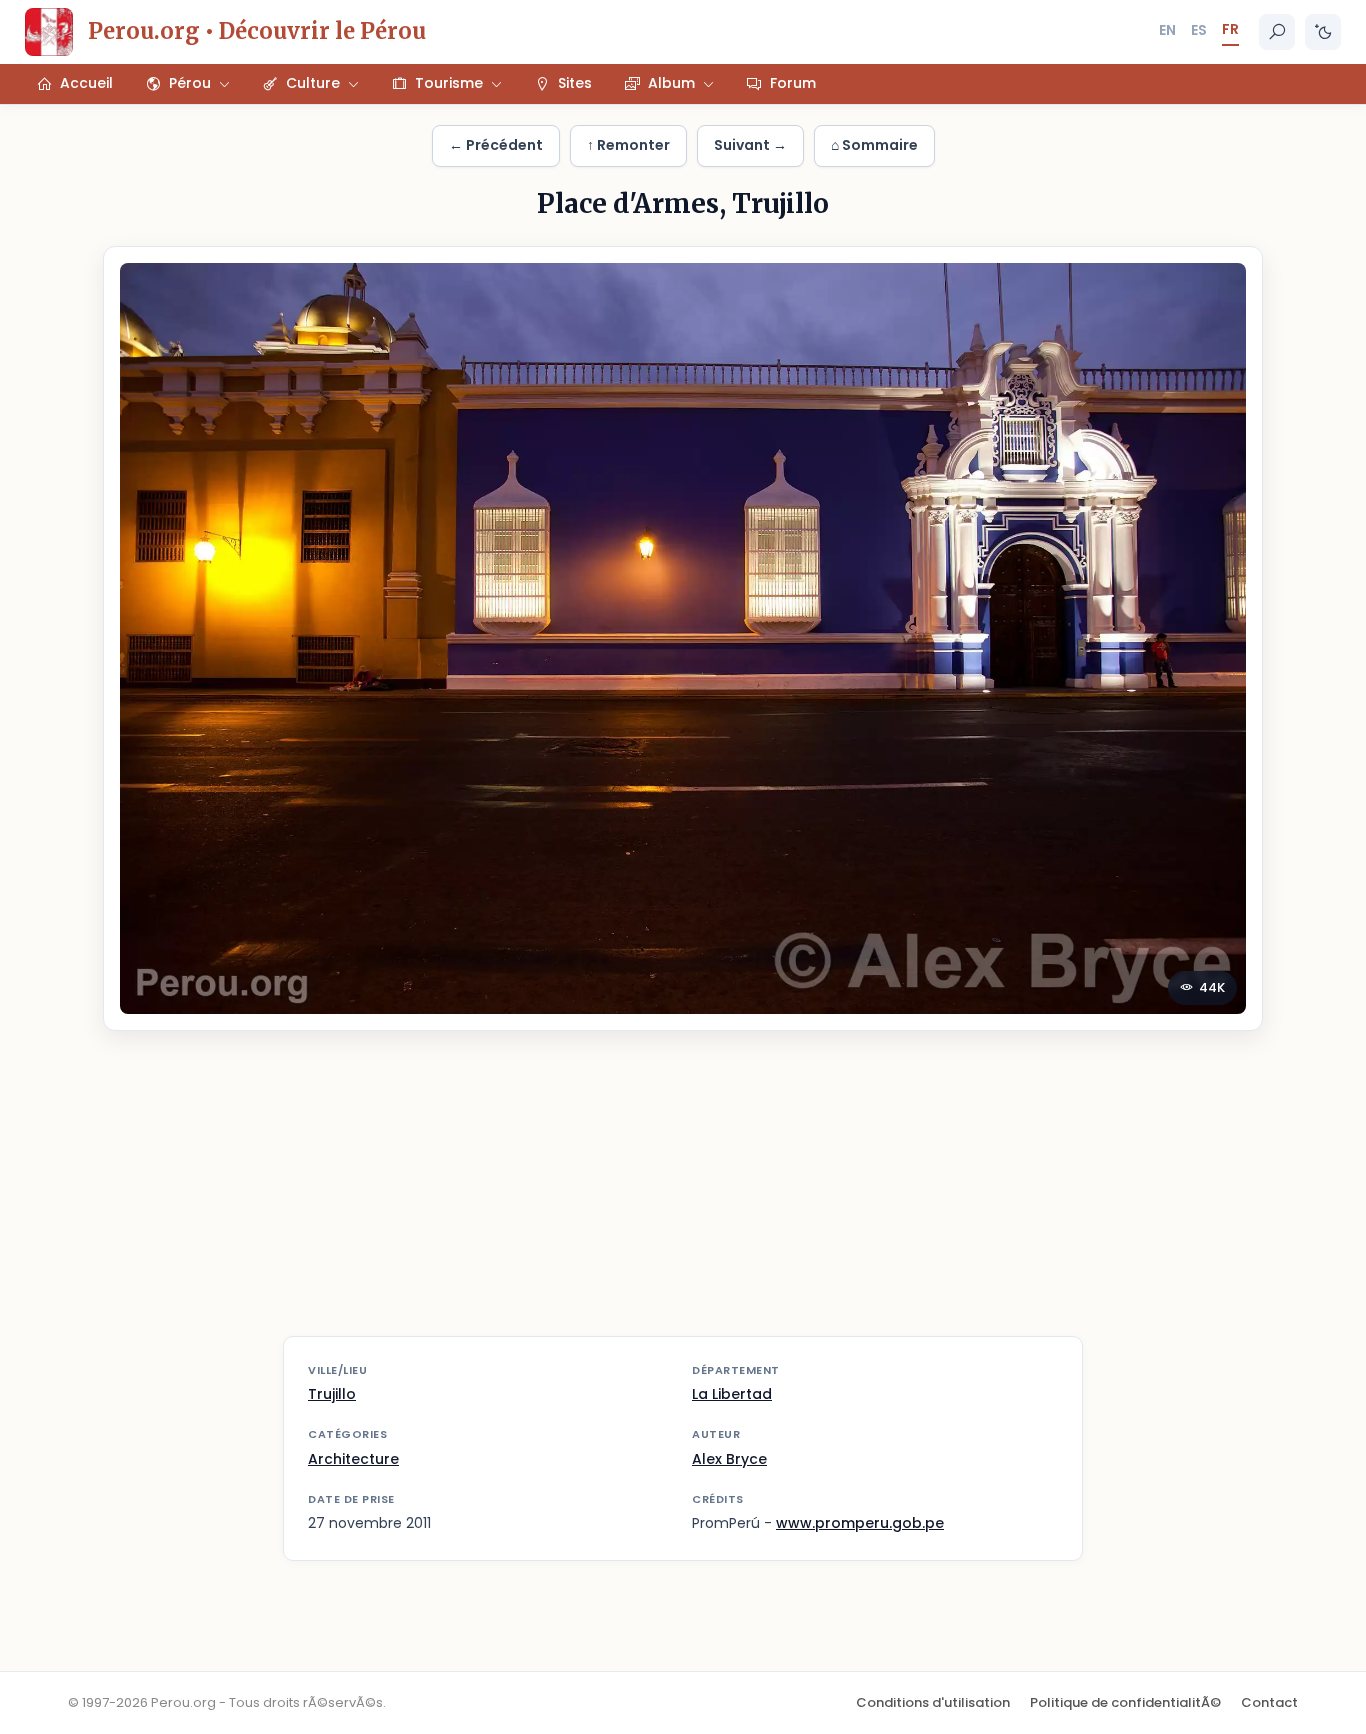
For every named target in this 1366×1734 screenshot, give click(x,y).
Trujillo (332, 1394)
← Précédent (496, 145)
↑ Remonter (628, 145)
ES (1199, 30)
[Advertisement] (683, 1196)
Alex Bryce (729, 1459)
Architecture (353, 1459)
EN (1167, 30)
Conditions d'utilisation (933, 1702)
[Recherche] (1277, 32)
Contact (1269, 1702)
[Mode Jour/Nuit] (1323, 32)
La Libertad (732, 1394)
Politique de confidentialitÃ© (1125, 1702)
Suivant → (750, 145)
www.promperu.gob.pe (860, 1523)
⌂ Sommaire (874, 145)
